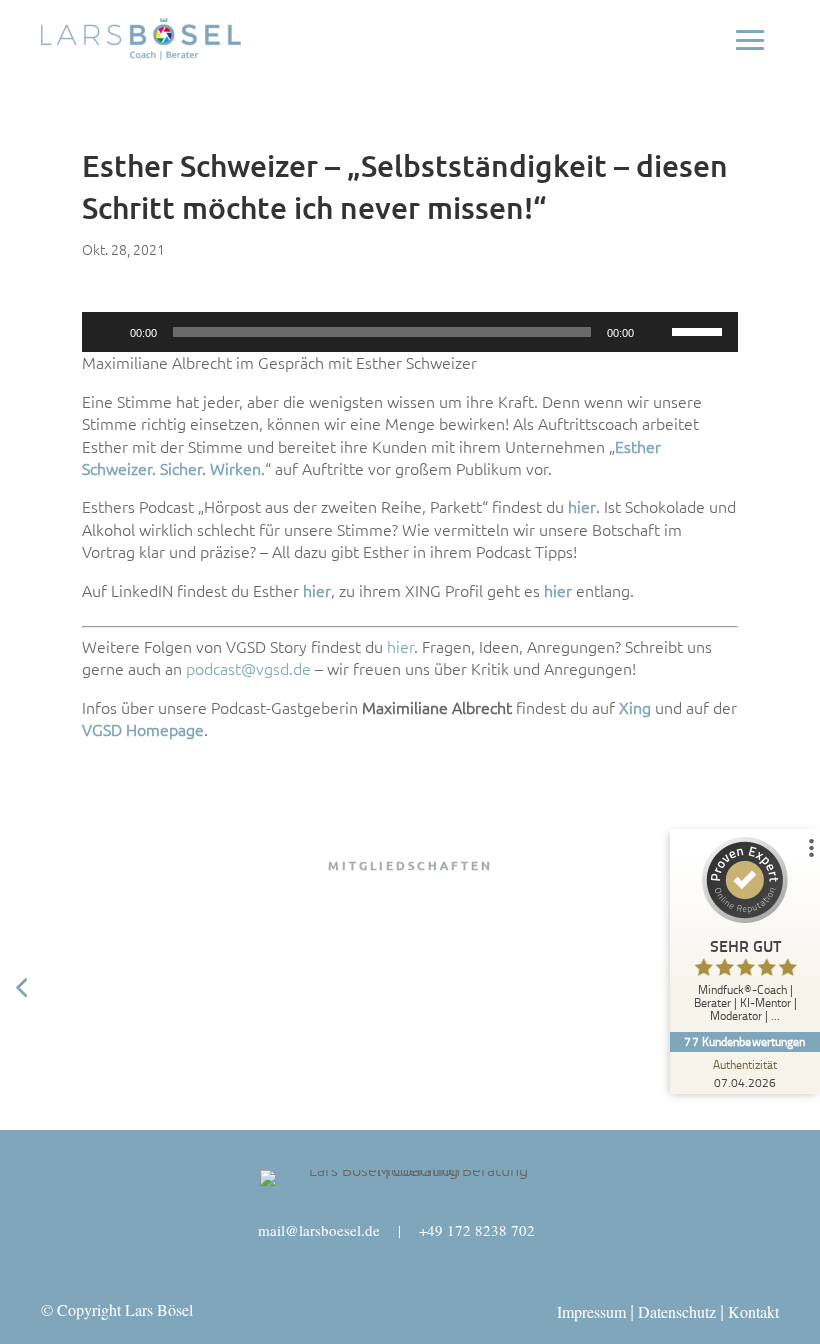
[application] (410, 332)
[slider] (700, 330)
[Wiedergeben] (108, 332)
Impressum (591, 1311)
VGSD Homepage (143, 730)
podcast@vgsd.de (248, 669)
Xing (635, 708)
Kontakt (753, 1311)
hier (400, 647)
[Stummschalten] (656, 332)
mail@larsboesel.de (319, 1230)
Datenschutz (677, 1311)
